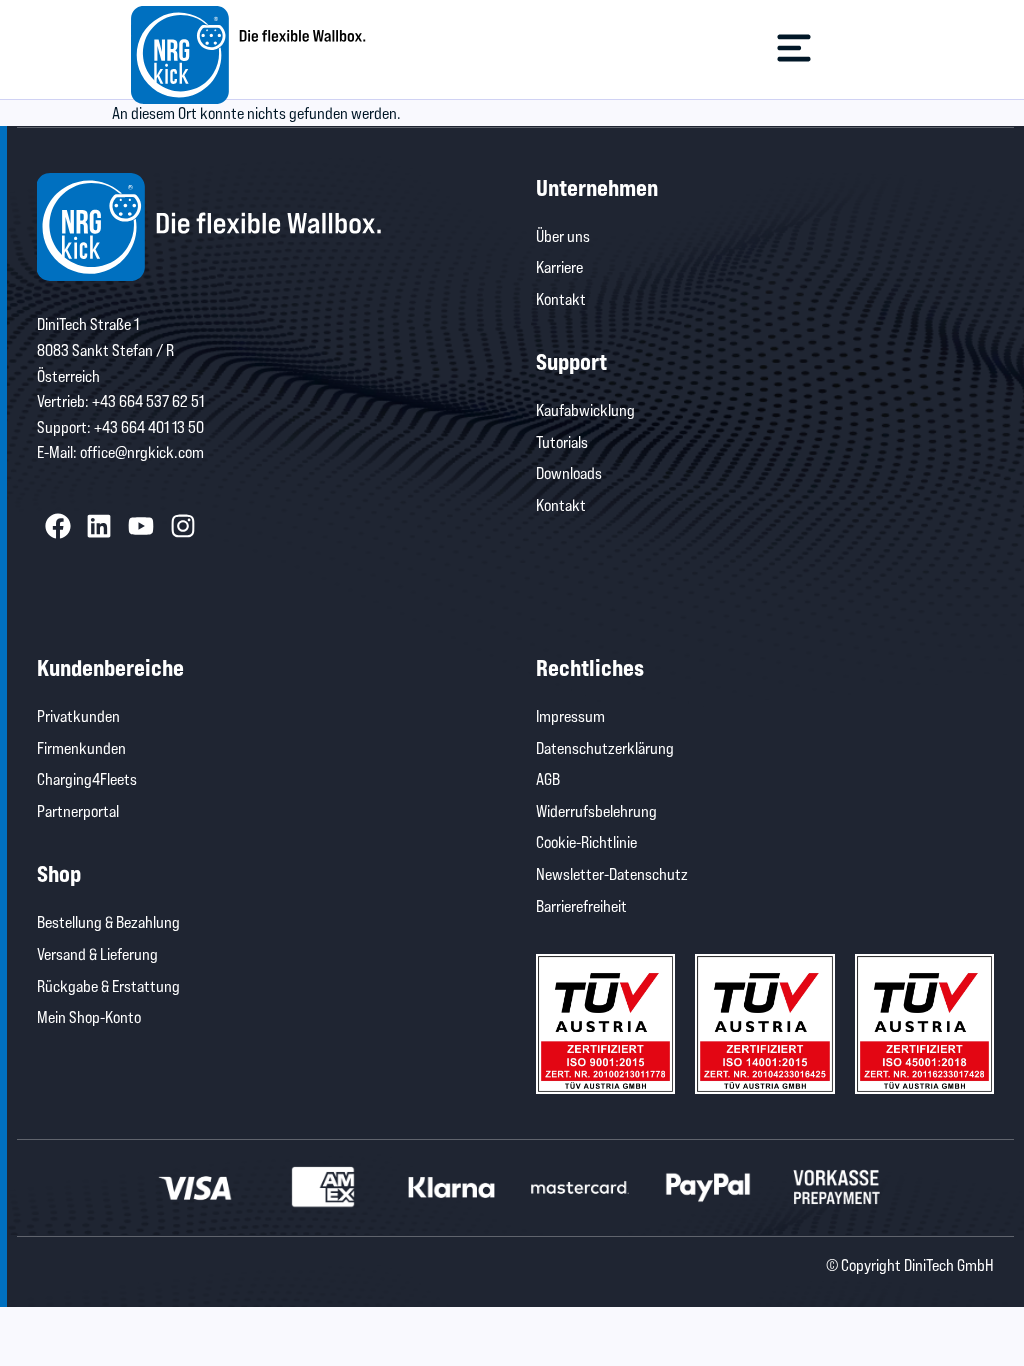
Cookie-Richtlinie (586, 841)
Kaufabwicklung (585, 409)
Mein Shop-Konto (89, 1016)
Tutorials (562, 441)
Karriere (559, 266)
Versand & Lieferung (97, 953)
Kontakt (561, 298)
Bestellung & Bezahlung (108, 921)
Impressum (570, 715)
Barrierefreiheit (581, 905)
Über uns (563, 235)
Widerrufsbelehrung (596, 810)
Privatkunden (78, 715)
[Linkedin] (100, 526)
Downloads (569, 472)
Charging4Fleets (87, 778)
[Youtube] (141, 526)
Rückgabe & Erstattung (108, 985)
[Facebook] (58, 526)
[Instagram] (183, 526)
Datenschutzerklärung (605, 747)
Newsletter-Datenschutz (612, 873)
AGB (548, 778)
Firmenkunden (81, 747)
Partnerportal (78, 810)
